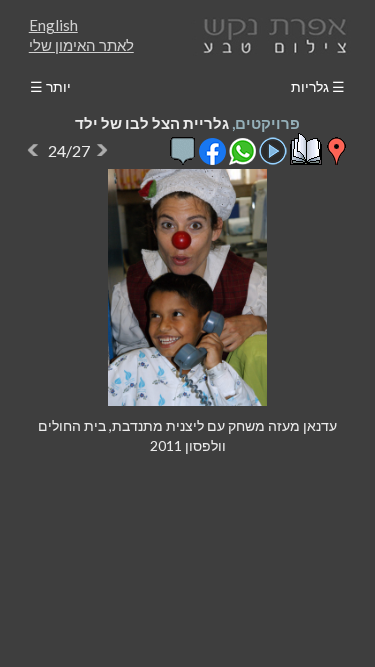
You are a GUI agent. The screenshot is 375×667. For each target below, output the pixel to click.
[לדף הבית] (271, 33)
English (53, 25)
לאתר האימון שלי (81, 45)
